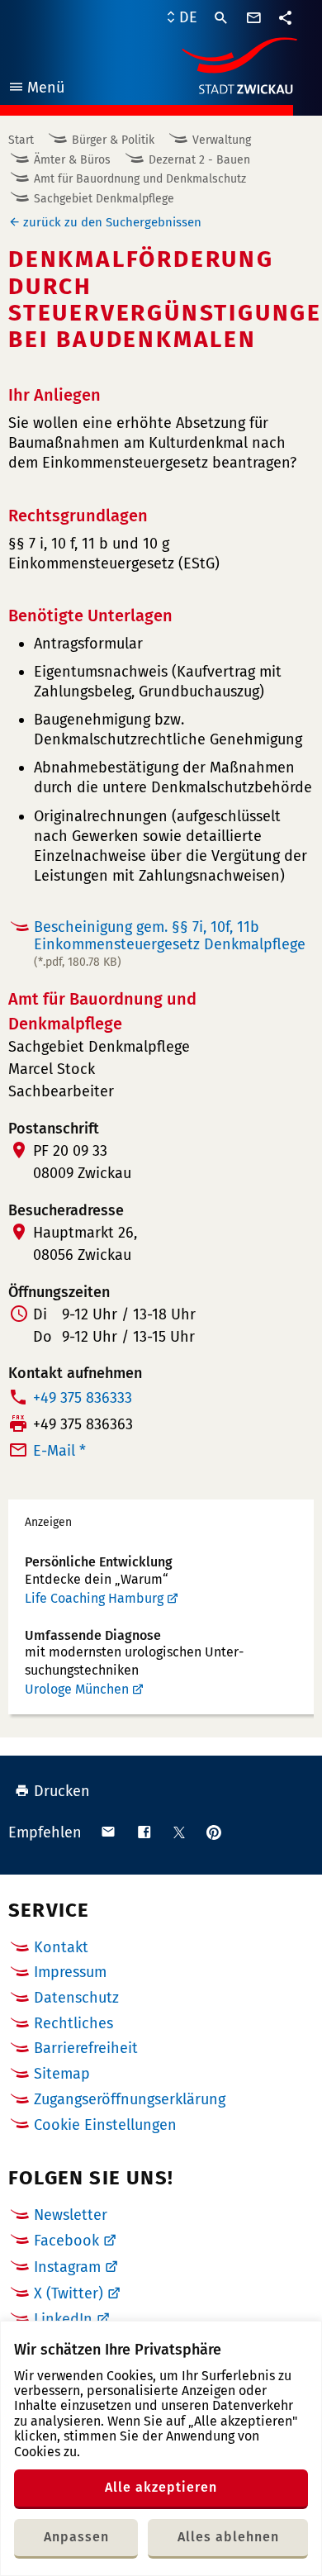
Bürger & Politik (113, 140)
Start (21, 140)
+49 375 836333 (83, 1398)
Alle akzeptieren (161, 2487)
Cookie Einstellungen (105, 2125)
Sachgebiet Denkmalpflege (104, 199)
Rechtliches (73, 2023)
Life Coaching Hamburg (94, 1598)
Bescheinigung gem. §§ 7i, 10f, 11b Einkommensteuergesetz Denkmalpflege (170, 943)
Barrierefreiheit (86, 2048)
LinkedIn (63, 2319)
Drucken (62, 1791)
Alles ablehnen (228, 2537)
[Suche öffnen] (221, 18)
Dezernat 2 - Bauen (199, 160)
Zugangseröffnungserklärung (130, 2099)
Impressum (70, 1972)
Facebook (66, 2241)
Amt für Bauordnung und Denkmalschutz (140, 179)
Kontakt (61, 1947)
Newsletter (71, 2215)
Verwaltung (222, 140)
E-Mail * (59, 1451)
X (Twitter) (69, 2293)
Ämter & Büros (72, 160)
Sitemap (62, 2074)
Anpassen (76, 2537)
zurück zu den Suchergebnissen (112, 222)
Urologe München (77, 1689)
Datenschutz (76, 1998)
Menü (36, 90)
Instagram (67, 2267)
